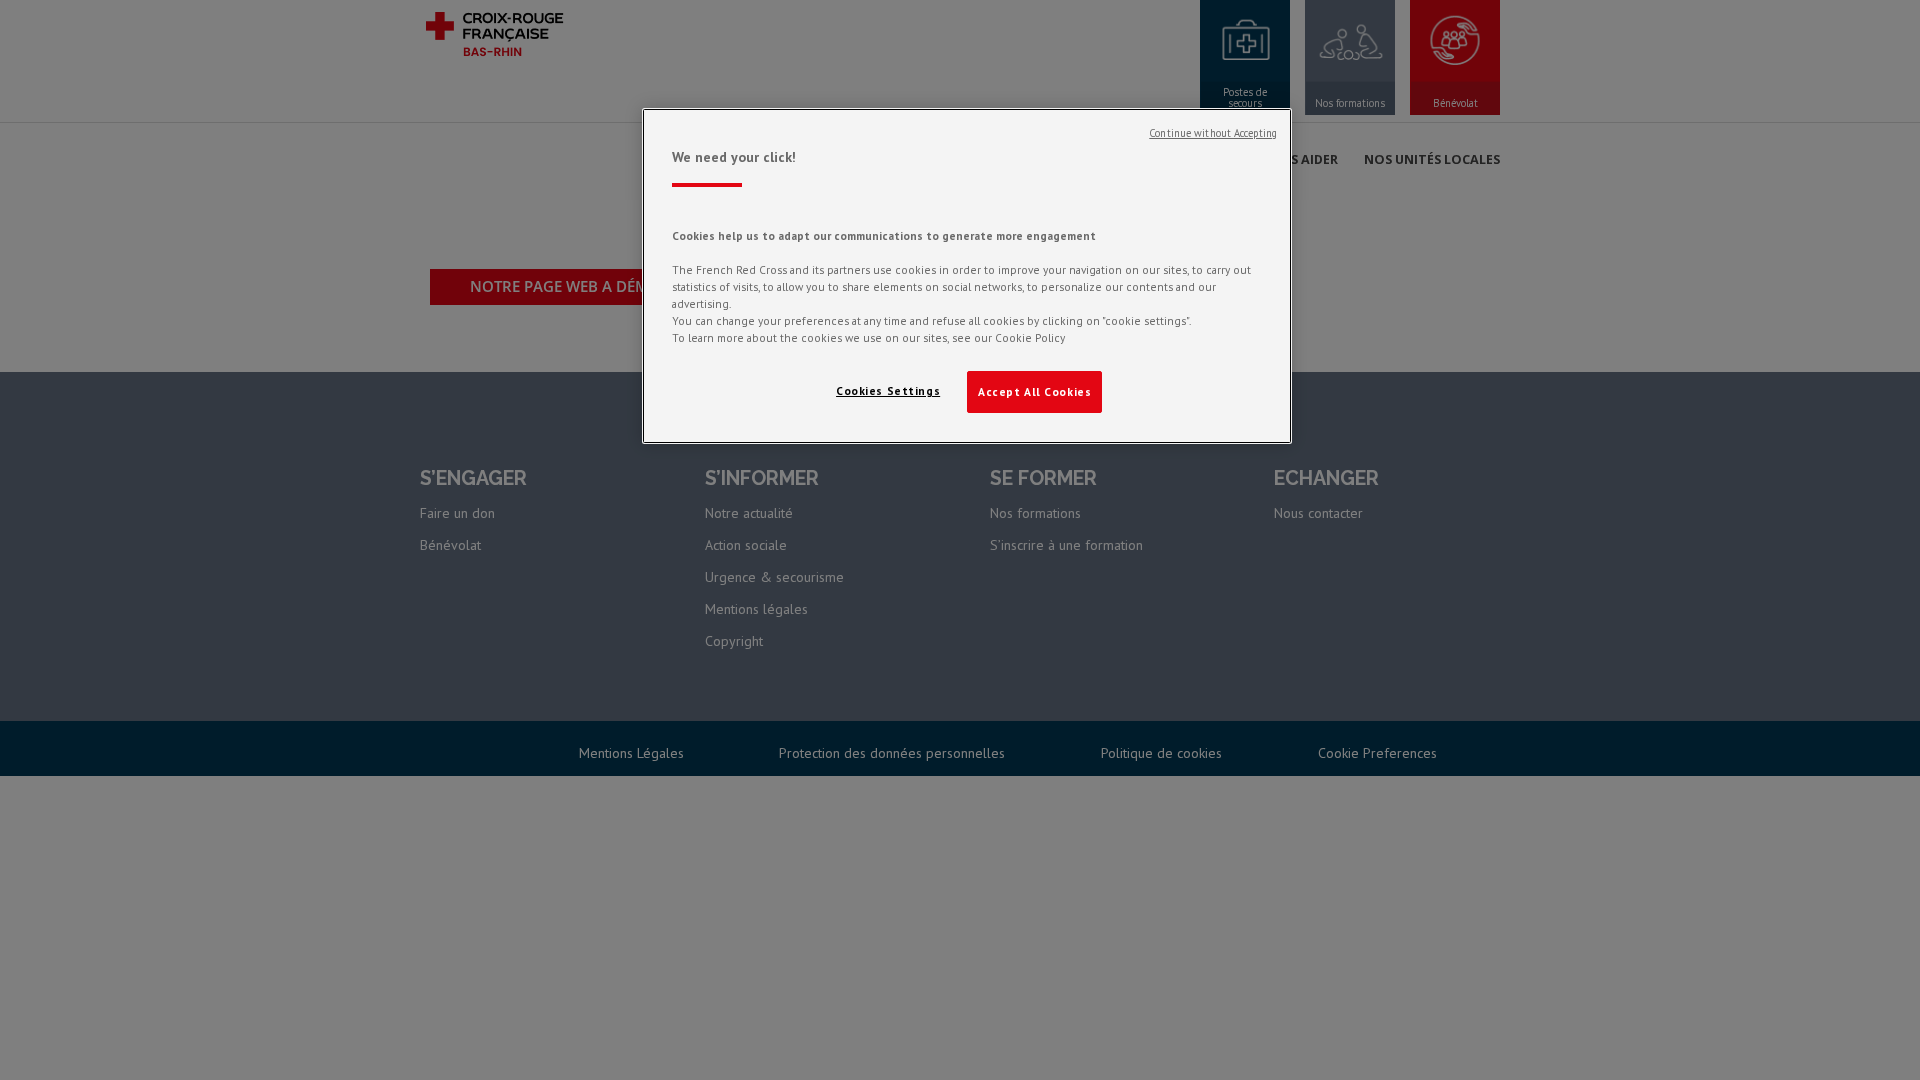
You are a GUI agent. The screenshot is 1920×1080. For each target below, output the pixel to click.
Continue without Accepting (1213, 133)
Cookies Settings (888, 390)
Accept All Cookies (1034, 391)
